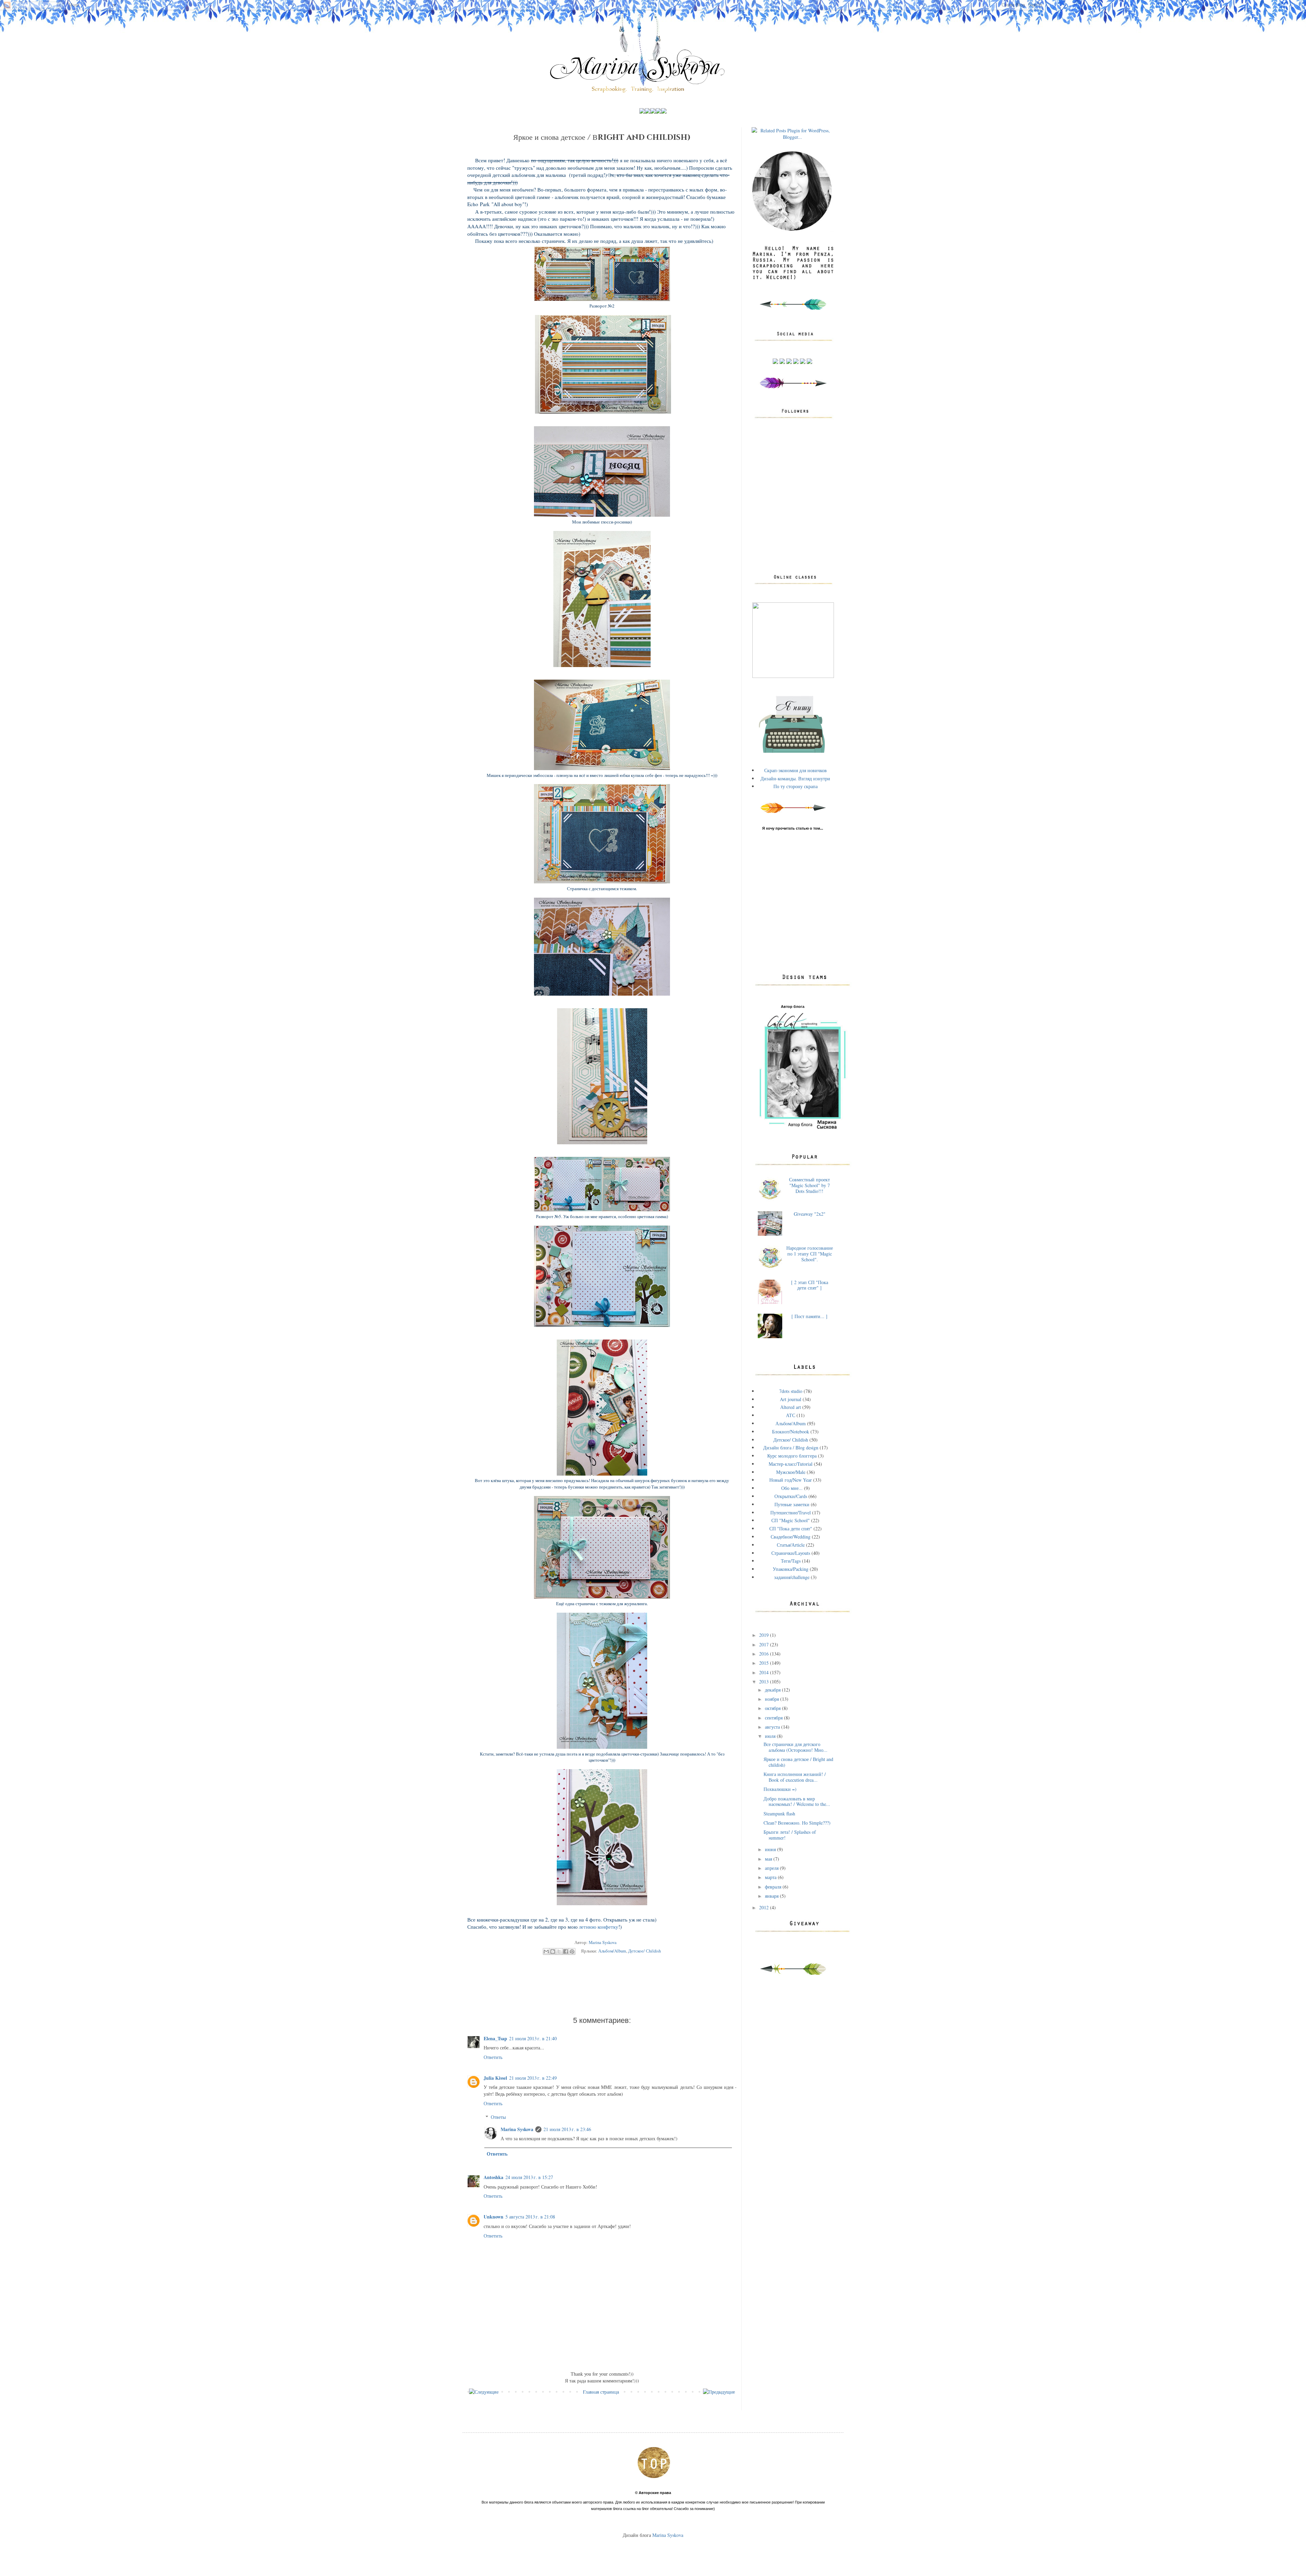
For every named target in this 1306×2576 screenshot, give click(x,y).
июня (771, 1849)
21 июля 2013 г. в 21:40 (533, 2038)
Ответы (498, 2117)
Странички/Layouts (791, 1553)
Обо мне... (792, 1488)
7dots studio (791, 1391)
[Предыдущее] (719, 2392)
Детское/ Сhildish (644, 1951)
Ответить (493, 2057)
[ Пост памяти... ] (809, 1316)
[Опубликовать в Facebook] (566, 1951)
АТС (791, 1415)
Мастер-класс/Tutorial (791, 1464)
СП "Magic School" (791, 1520)
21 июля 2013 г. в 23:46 (567, 2129)
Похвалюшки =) (780, 1789)
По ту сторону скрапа (796, 786)
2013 (765, 1682)
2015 (765, 1663)
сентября (774, 1718)
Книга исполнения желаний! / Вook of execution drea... (795, 1777)
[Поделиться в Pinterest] (572, 1951)
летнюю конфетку (599, 1927)
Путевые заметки (792, 1504)
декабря (773, 1690)
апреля (772, 1868)
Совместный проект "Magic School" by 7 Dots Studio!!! (809, 1185)
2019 (765, 1635)
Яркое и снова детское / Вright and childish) (798, 1762)
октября (773, 1708)
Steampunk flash (779, 1814)
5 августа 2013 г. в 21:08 (530, 2217)
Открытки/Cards (791, 1496)
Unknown (493, 2217)
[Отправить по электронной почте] (546, 1951)
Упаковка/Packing (791, 1569)
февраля (774, 1887)
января (772, 1896)
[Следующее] (484, 2392)
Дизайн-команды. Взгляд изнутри (795, 778)
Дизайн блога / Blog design (791, 1448)
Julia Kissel (495, 2078)
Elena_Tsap (495, 2038)
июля (771, 1736)
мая (769, 1859)
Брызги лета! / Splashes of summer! (790, 1835)
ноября (773, 1699)
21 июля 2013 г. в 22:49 (533, 2078)
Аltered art (791, 1407)
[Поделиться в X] (559, 1951)
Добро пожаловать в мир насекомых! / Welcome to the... (797, 1801)
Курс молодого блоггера (792, 1456)
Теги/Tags (791, 1561)
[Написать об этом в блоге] (553, 1951)
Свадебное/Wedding (791, 1537)
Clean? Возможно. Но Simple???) (797, 1823)
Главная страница (601, 2392)
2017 (765, 1644)
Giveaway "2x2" (810, 1214)
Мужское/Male (791, 1472)
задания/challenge (792, 1577)
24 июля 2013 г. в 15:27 (529, 2177)
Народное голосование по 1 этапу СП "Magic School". (810, 1254)
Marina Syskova (517, 2129)
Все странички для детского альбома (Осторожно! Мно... (796, 1747)
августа (773, 1727)
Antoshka (493, 2177)
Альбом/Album (612, 1951)
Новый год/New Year (791, 1480)
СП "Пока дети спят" (791, 1528)
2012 (765, 1907)
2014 (765, 1672)
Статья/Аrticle (791, 1545)
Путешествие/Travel (791, 1513)
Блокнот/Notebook (791, 1432)
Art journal (791, 1399)
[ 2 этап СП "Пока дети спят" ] (810, 1285)
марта (771, 1877)
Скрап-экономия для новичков (796, 770)
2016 (765, 1654)
